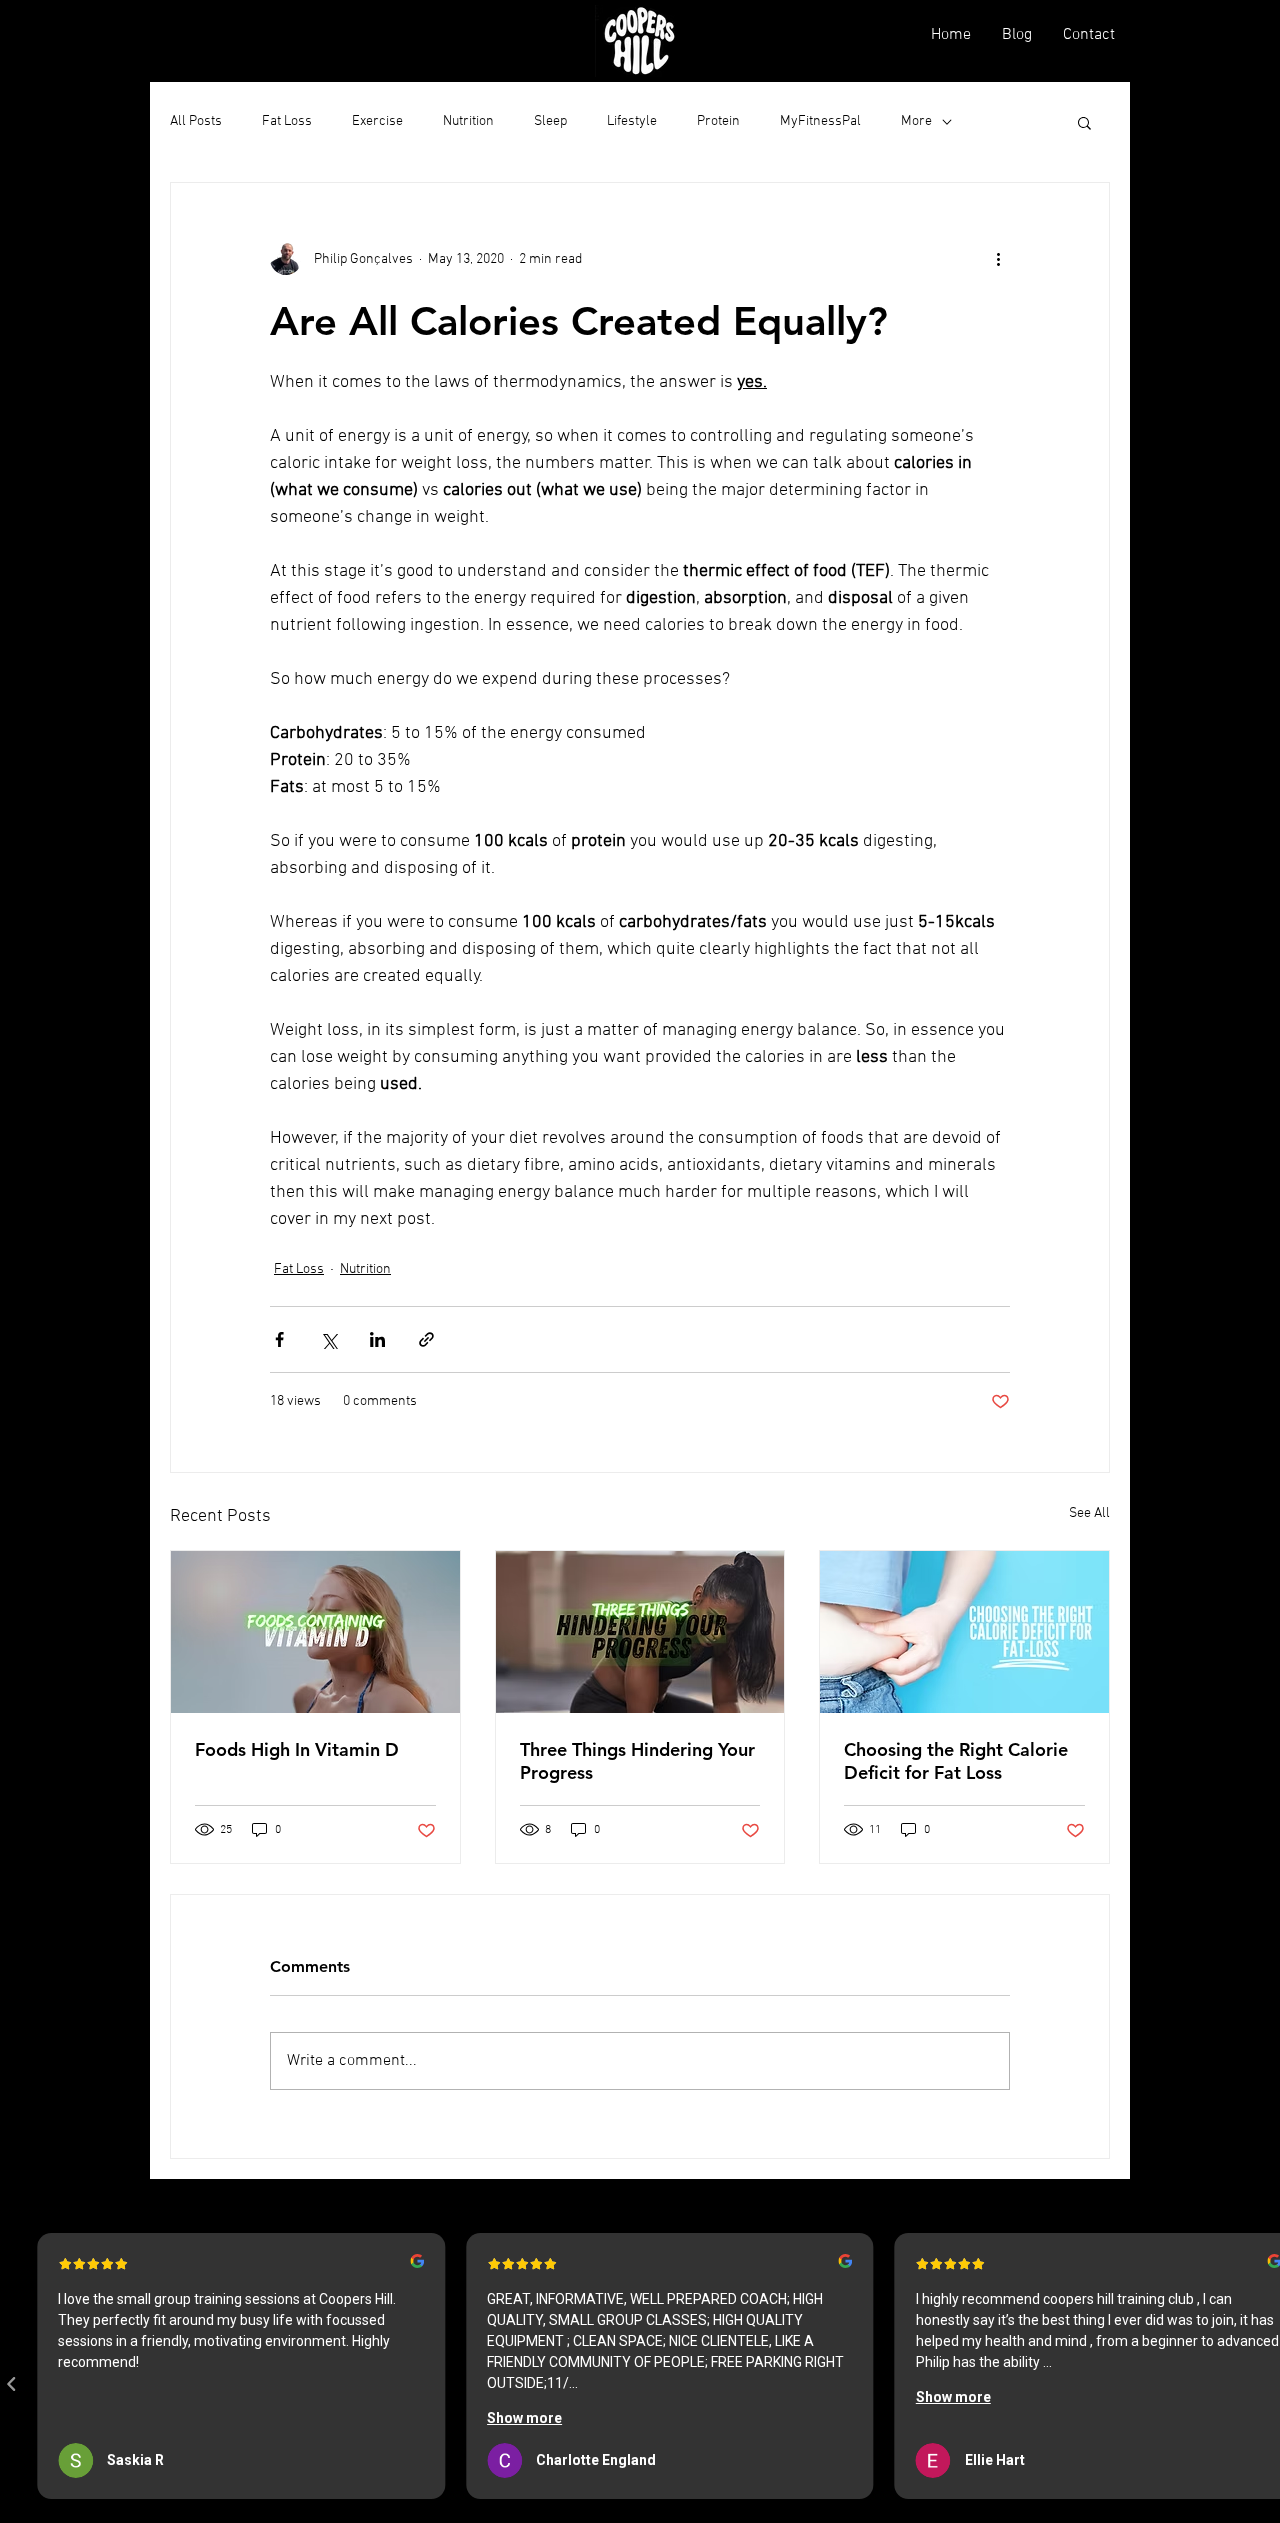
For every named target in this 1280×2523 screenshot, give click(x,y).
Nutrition (468, 121)
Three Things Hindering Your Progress (637, 1761)
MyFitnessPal (820, 121)
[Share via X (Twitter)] (328, 1339)
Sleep (550, 121)
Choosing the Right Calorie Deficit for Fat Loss (956, 1761)
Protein (718, 121)
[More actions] (998, 259)
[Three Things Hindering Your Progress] (640, 1632)
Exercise (377, 121)
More (916, 121)
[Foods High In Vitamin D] (315, 1632)
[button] (1084, 122)
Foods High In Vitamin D (297, 1749)
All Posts (196, 121)
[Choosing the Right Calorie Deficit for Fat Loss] (964, 1632)
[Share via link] (426, 1339)
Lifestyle (632, 121)
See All (1089, 1513)
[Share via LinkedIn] (377, 1339)
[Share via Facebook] (279, 1339)
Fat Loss (287, 121)
